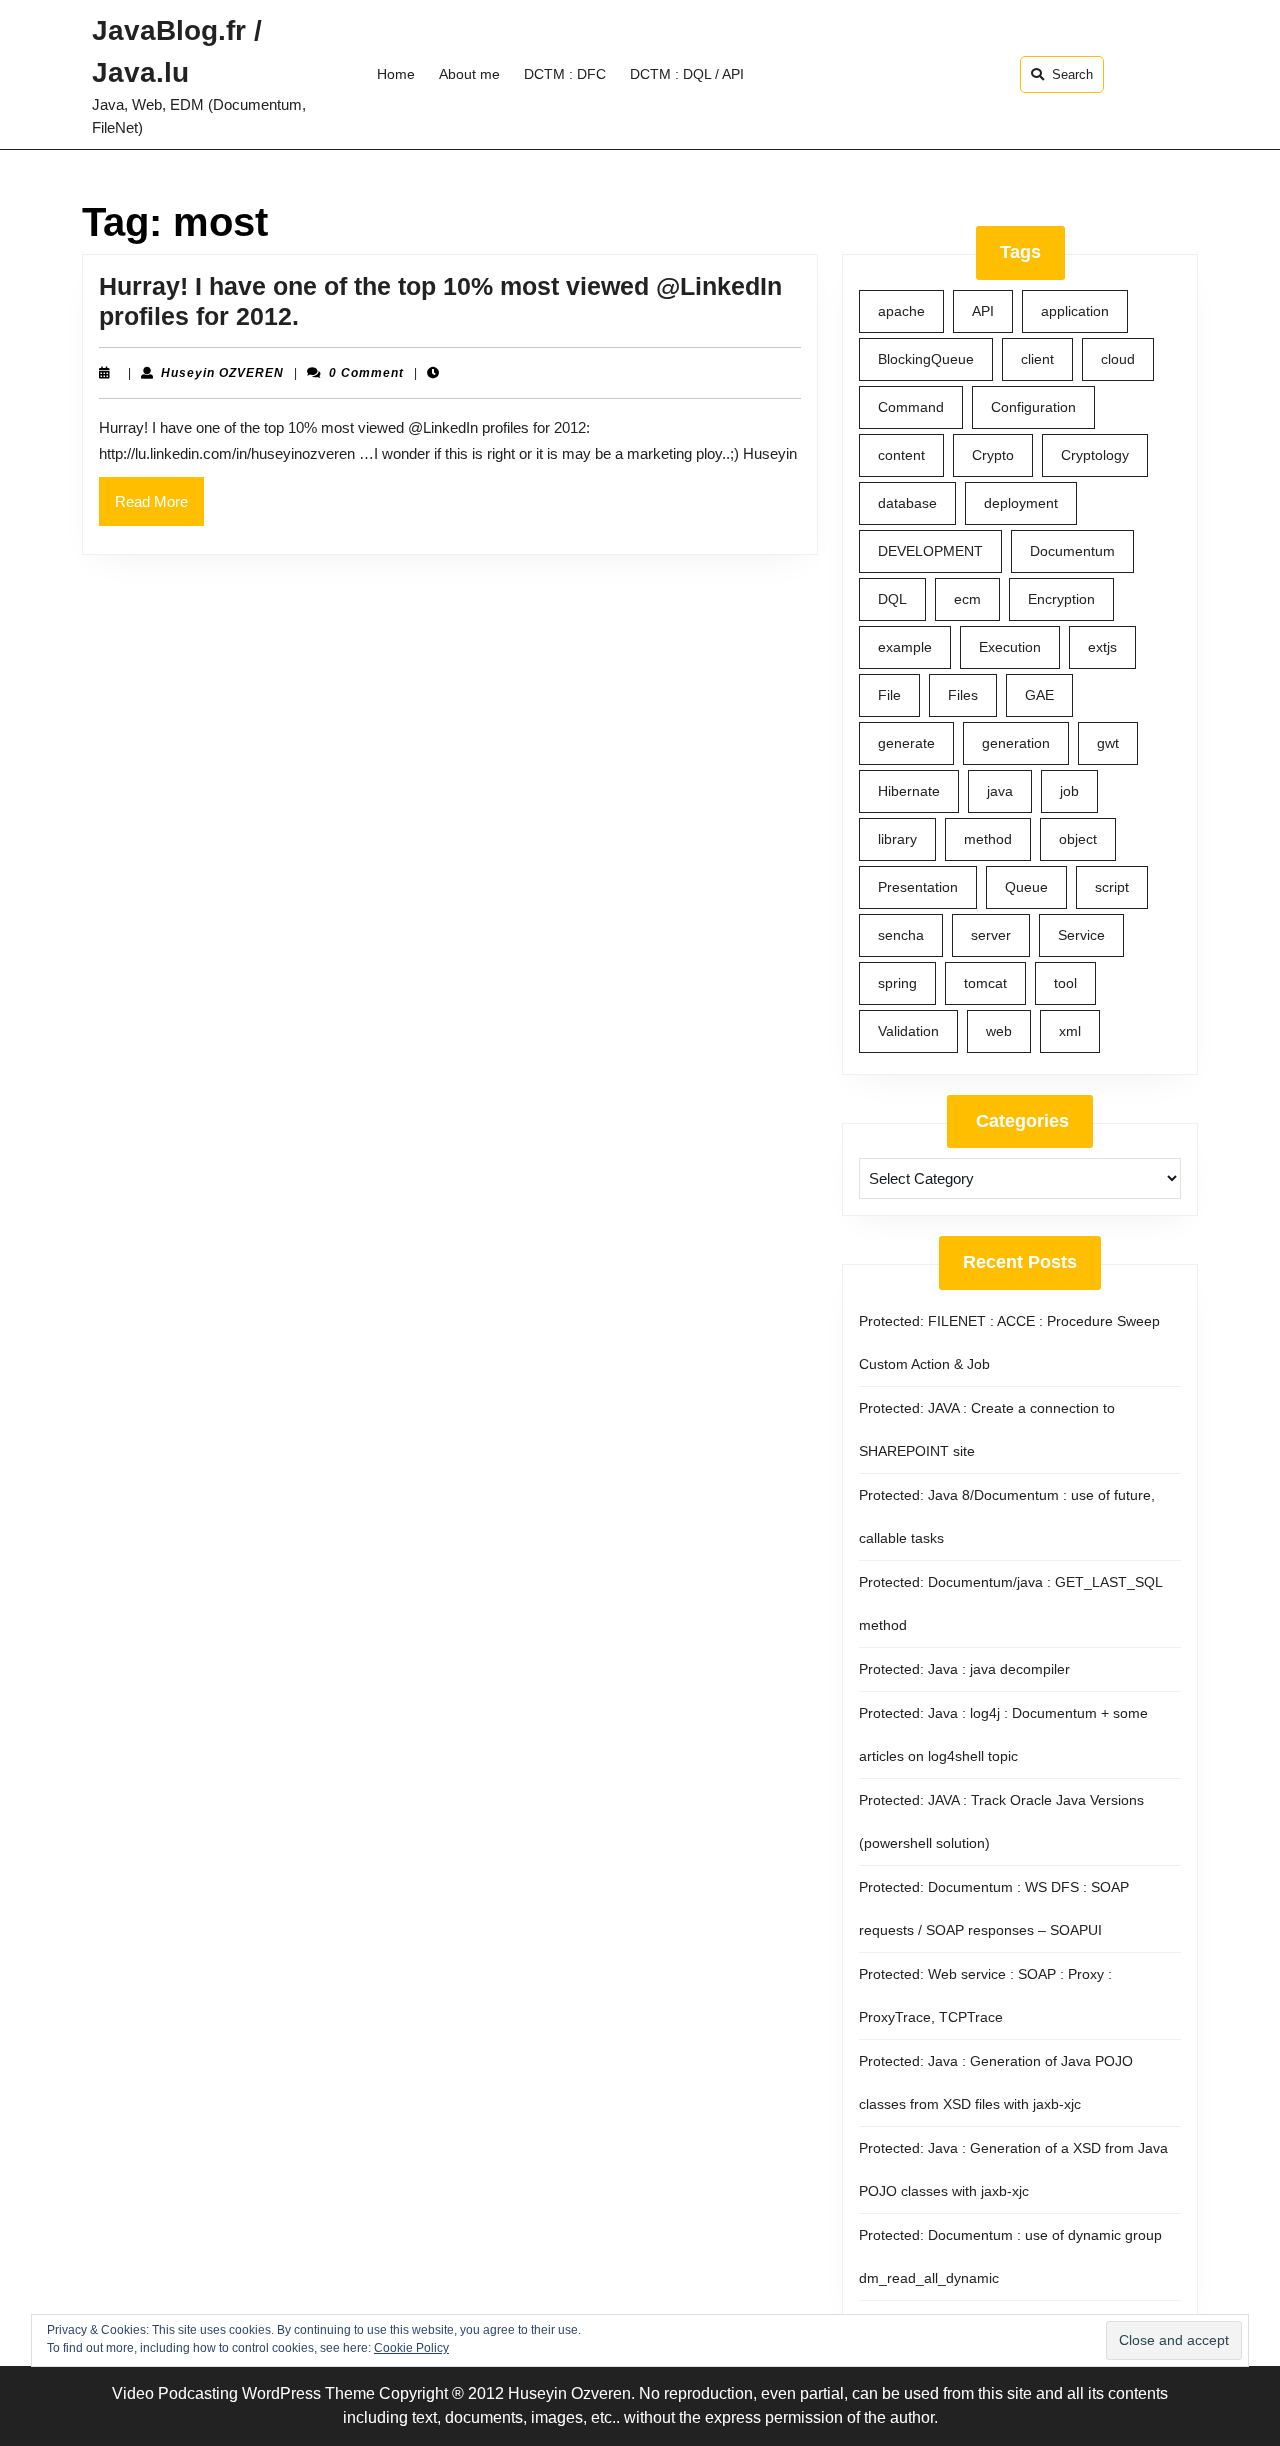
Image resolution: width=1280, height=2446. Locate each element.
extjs (1102, 647)
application (1075, 311)
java (1000, 791)
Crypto (993, 455)
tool (1065, 983)
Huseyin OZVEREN (222, 373)
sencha (901, 935)
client (1037, 359)
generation (1016, 743)
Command (911, 407)
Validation (908, 1031)
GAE (1039, 695)
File (889, 695)
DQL (892, 599)
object (1078, 839)
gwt (1108, 743)
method (988, 839)
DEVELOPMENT (930, 551)
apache (901, 311)
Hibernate (909, 791)
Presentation (918, 887)
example (905, 647)
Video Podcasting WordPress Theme (243, 2393)
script (1112, 887)
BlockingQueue (926, 359)
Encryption (1061, 599)
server (991, 935)
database (907, 503)
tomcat (985, 983)
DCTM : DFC (565, 74)
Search (1072, 74)
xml (1070, 1031)
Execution (1010, 647)
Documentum (1072, 551)
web (999, 1031)
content (901, 455)
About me (469, 74)
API (983, 311)
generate (906, 743)
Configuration (1033, 407)
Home (396, 74)
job (1069, 791)
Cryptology (1095, 455)
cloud (1118, 359)
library (897, 839)
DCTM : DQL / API (687, 74)
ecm (967, 599)
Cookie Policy (411, 2348)
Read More (159, 509)
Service (1081, 935)
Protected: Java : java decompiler (964, 1669)
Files (963, 695)
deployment (1021, 503)
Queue (1026, 887)
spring (897, 983)
